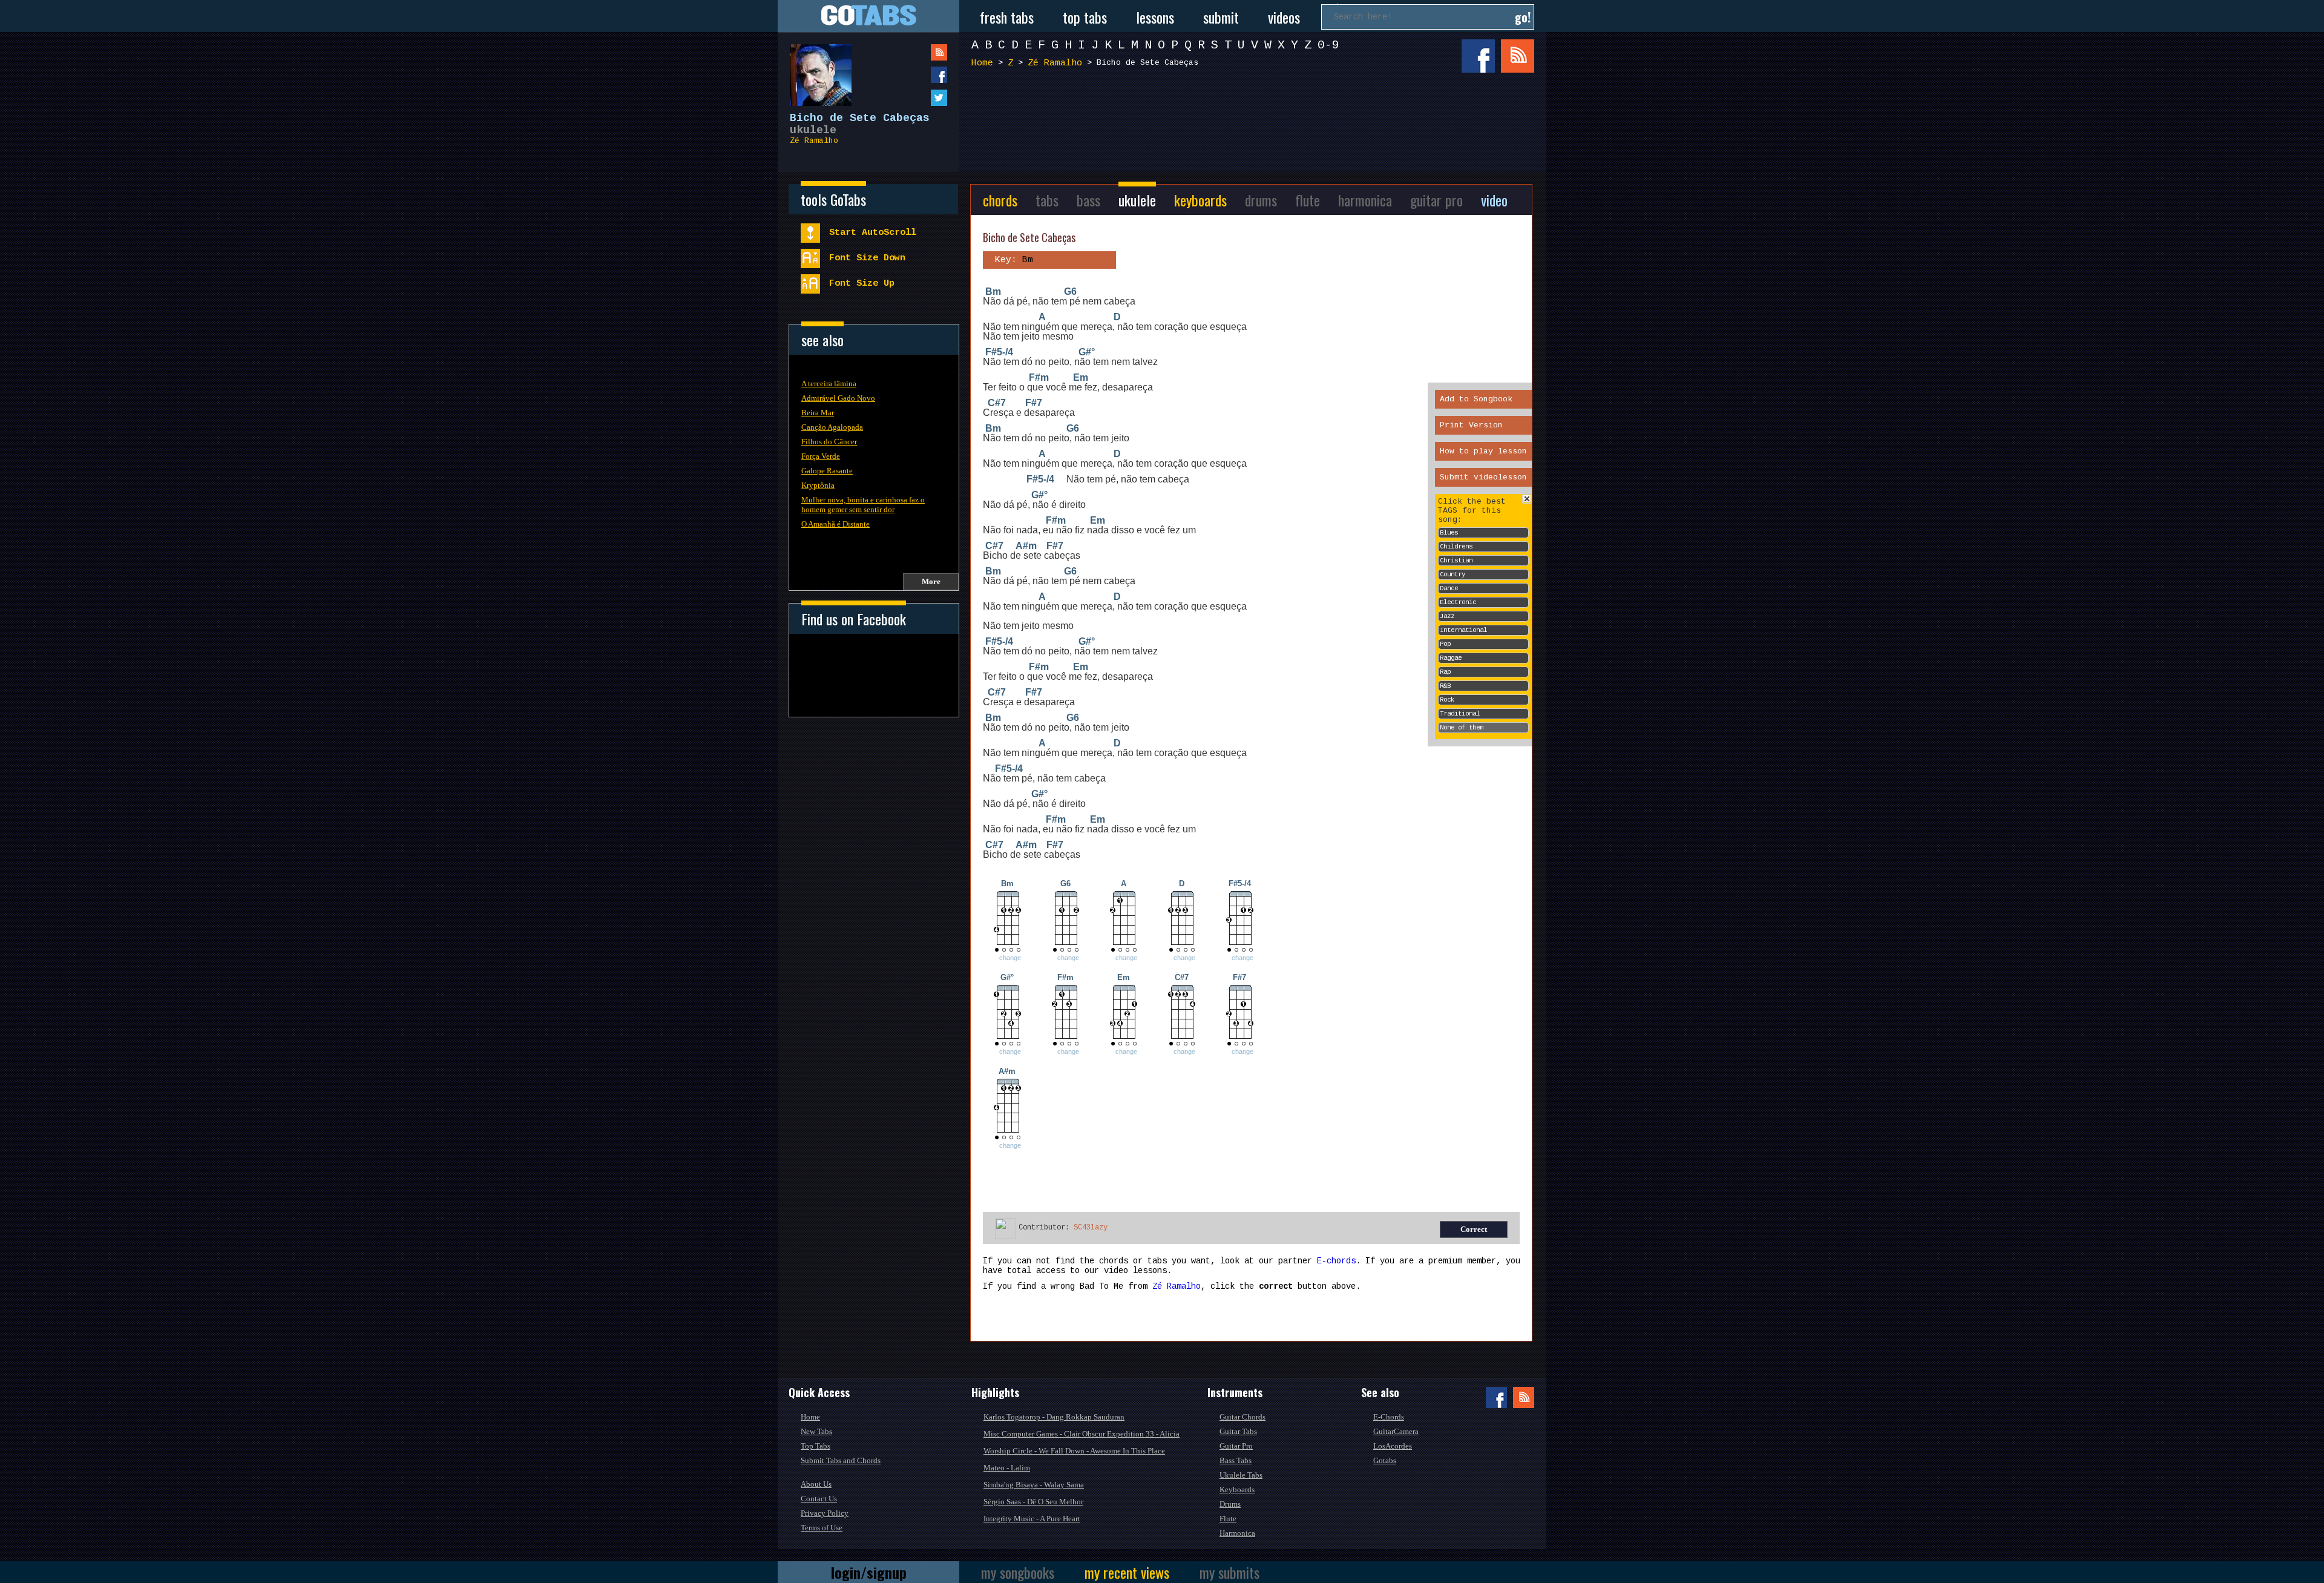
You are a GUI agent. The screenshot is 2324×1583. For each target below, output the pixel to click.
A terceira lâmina (829, 383)
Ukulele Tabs (1241, 1475)
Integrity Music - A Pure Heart (1032, 1519)
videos (1284, 17)
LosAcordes (1393, 1446)
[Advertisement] (1256, 120)
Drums (1230, 1504)
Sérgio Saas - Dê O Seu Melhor (1033, 1502)
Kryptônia (818, 485)
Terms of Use (822, 1528)
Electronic (1458, 602)
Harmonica (1237, 1533)
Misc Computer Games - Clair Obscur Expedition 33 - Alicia (1082, 1434)
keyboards (1200, 200)
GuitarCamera (1396, 1431)
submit (1221, 17)
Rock (1447, 700)
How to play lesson (1483, 451)
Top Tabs (816, 1446)
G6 (1070, 291)
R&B (1445, 686)
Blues (1449, 533)
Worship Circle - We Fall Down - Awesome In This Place (1074, 1451)
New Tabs (816, 1431)
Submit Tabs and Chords (841, 1460)
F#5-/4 (999, 352)
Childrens (1456, 547)
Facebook (1478, 56)
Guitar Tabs (1238, 1431)
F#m (1039, 377)
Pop (1445, 644)
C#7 (997, 403)
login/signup (869, 1572)
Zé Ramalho (814, 141)
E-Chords (1389, 1417)
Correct (1474, 1229)
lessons (1155, 17)
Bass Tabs (1236, 1460)
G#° (1087, 352)
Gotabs (1385, 1460)
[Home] (868, 16)
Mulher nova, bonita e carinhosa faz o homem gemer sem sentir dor (863, 505)
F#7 (1034, 403)
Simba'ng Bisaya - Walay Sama (1034, 1485)
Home (982, 63)
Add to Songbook (1476, 399)
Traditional (1460, 714)
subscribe (914, 52)
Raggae (1451, 658)
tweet (914, 98)
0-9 (1328, 45)
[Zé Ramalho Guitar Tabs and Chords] (815, 69)
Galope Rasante (827, 471)
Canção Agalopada (832, 427)
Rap (1445, 672)
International (1463, 630)
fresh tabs (1007, 17)
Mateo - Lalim (1007, 1468)
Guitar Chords (1242, 1417)
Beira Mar (818, 413)
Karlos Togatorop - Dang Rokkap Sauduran (1054, 1417)
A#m (1026, 546)
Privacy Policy (825, 1513)
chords (1000, 200)
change (1010, 958)
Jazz (1447, 616)
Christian (1456, 561)
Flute (1228, 1519)
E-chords (1336, 1261)
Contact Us (819, 1499)
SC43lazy (1091, 1228)
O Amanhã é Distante (835, 524)
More (931, 581)
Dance (1449, 588)
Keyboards (1237, 1489)
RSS (1518, 56)
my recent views (1127, 1572)
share (914, 75)
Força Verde (821, 456)
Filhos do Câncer (829, 442)
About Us (816, 1484)
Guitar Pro (1236, 1446)
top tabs (1085, 17)
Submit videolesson (1483, 477)
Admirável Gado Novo (838, 398)
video (1494, 200)
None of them (1462, 728)
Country (1452, 574)
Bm (993, 291)
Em (1081, 377)
